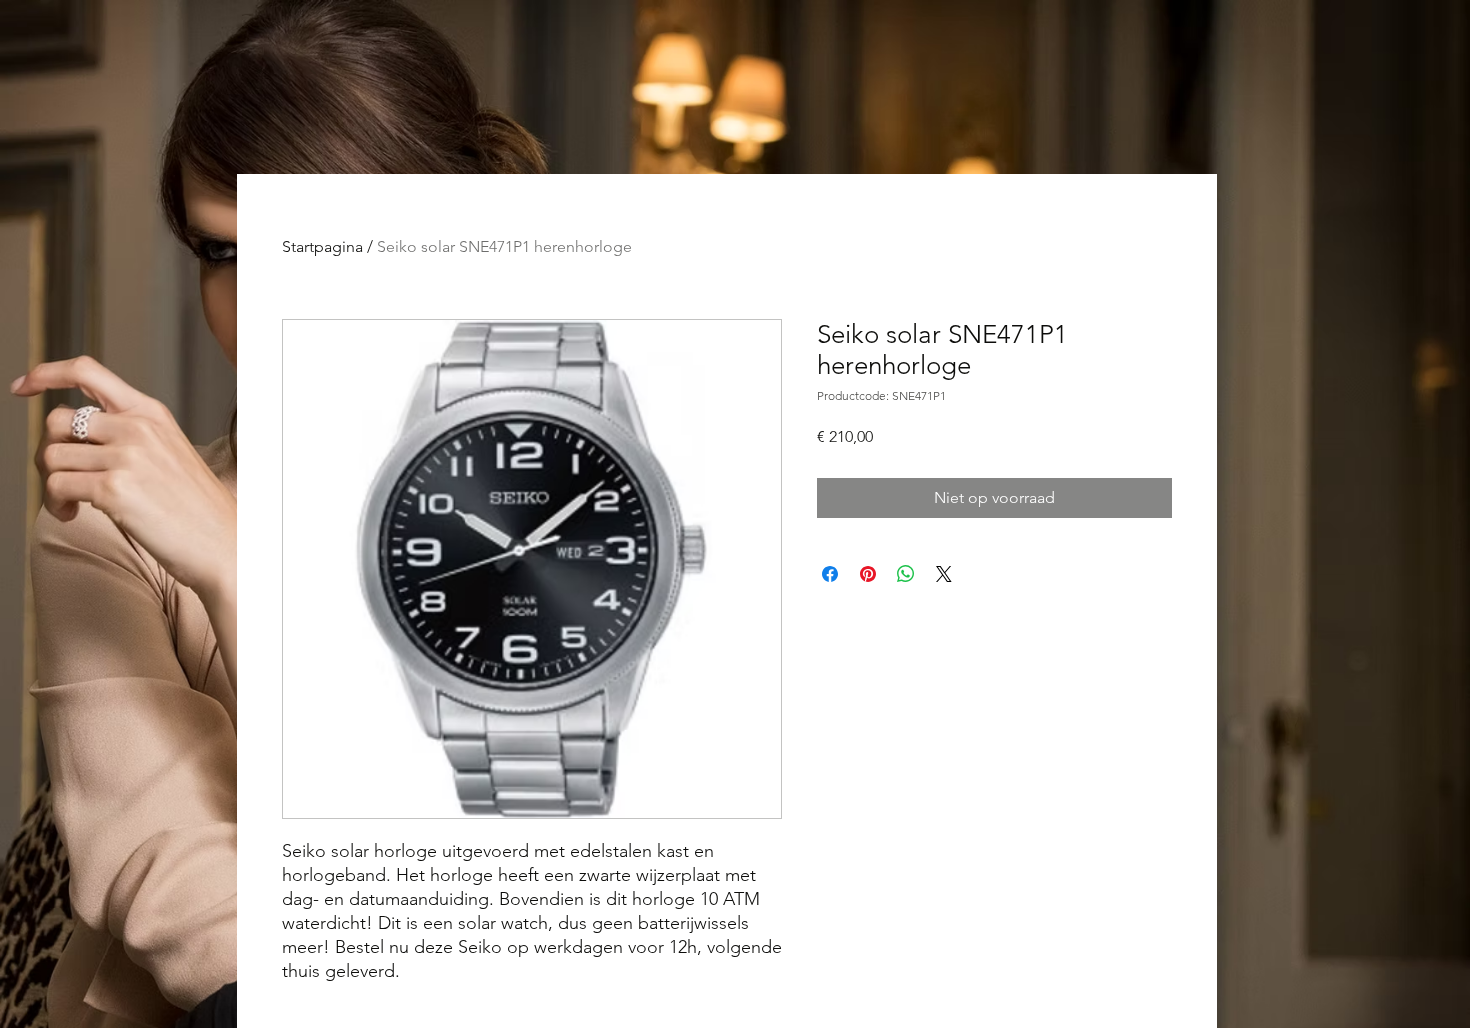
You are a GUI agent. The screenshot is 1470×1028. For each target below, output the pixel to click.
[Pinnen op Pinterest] (868, 574)
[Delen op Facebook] (830, 574)
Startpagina (322, 246)
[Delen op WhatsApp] (906, 574)
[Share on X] (944, 574)
